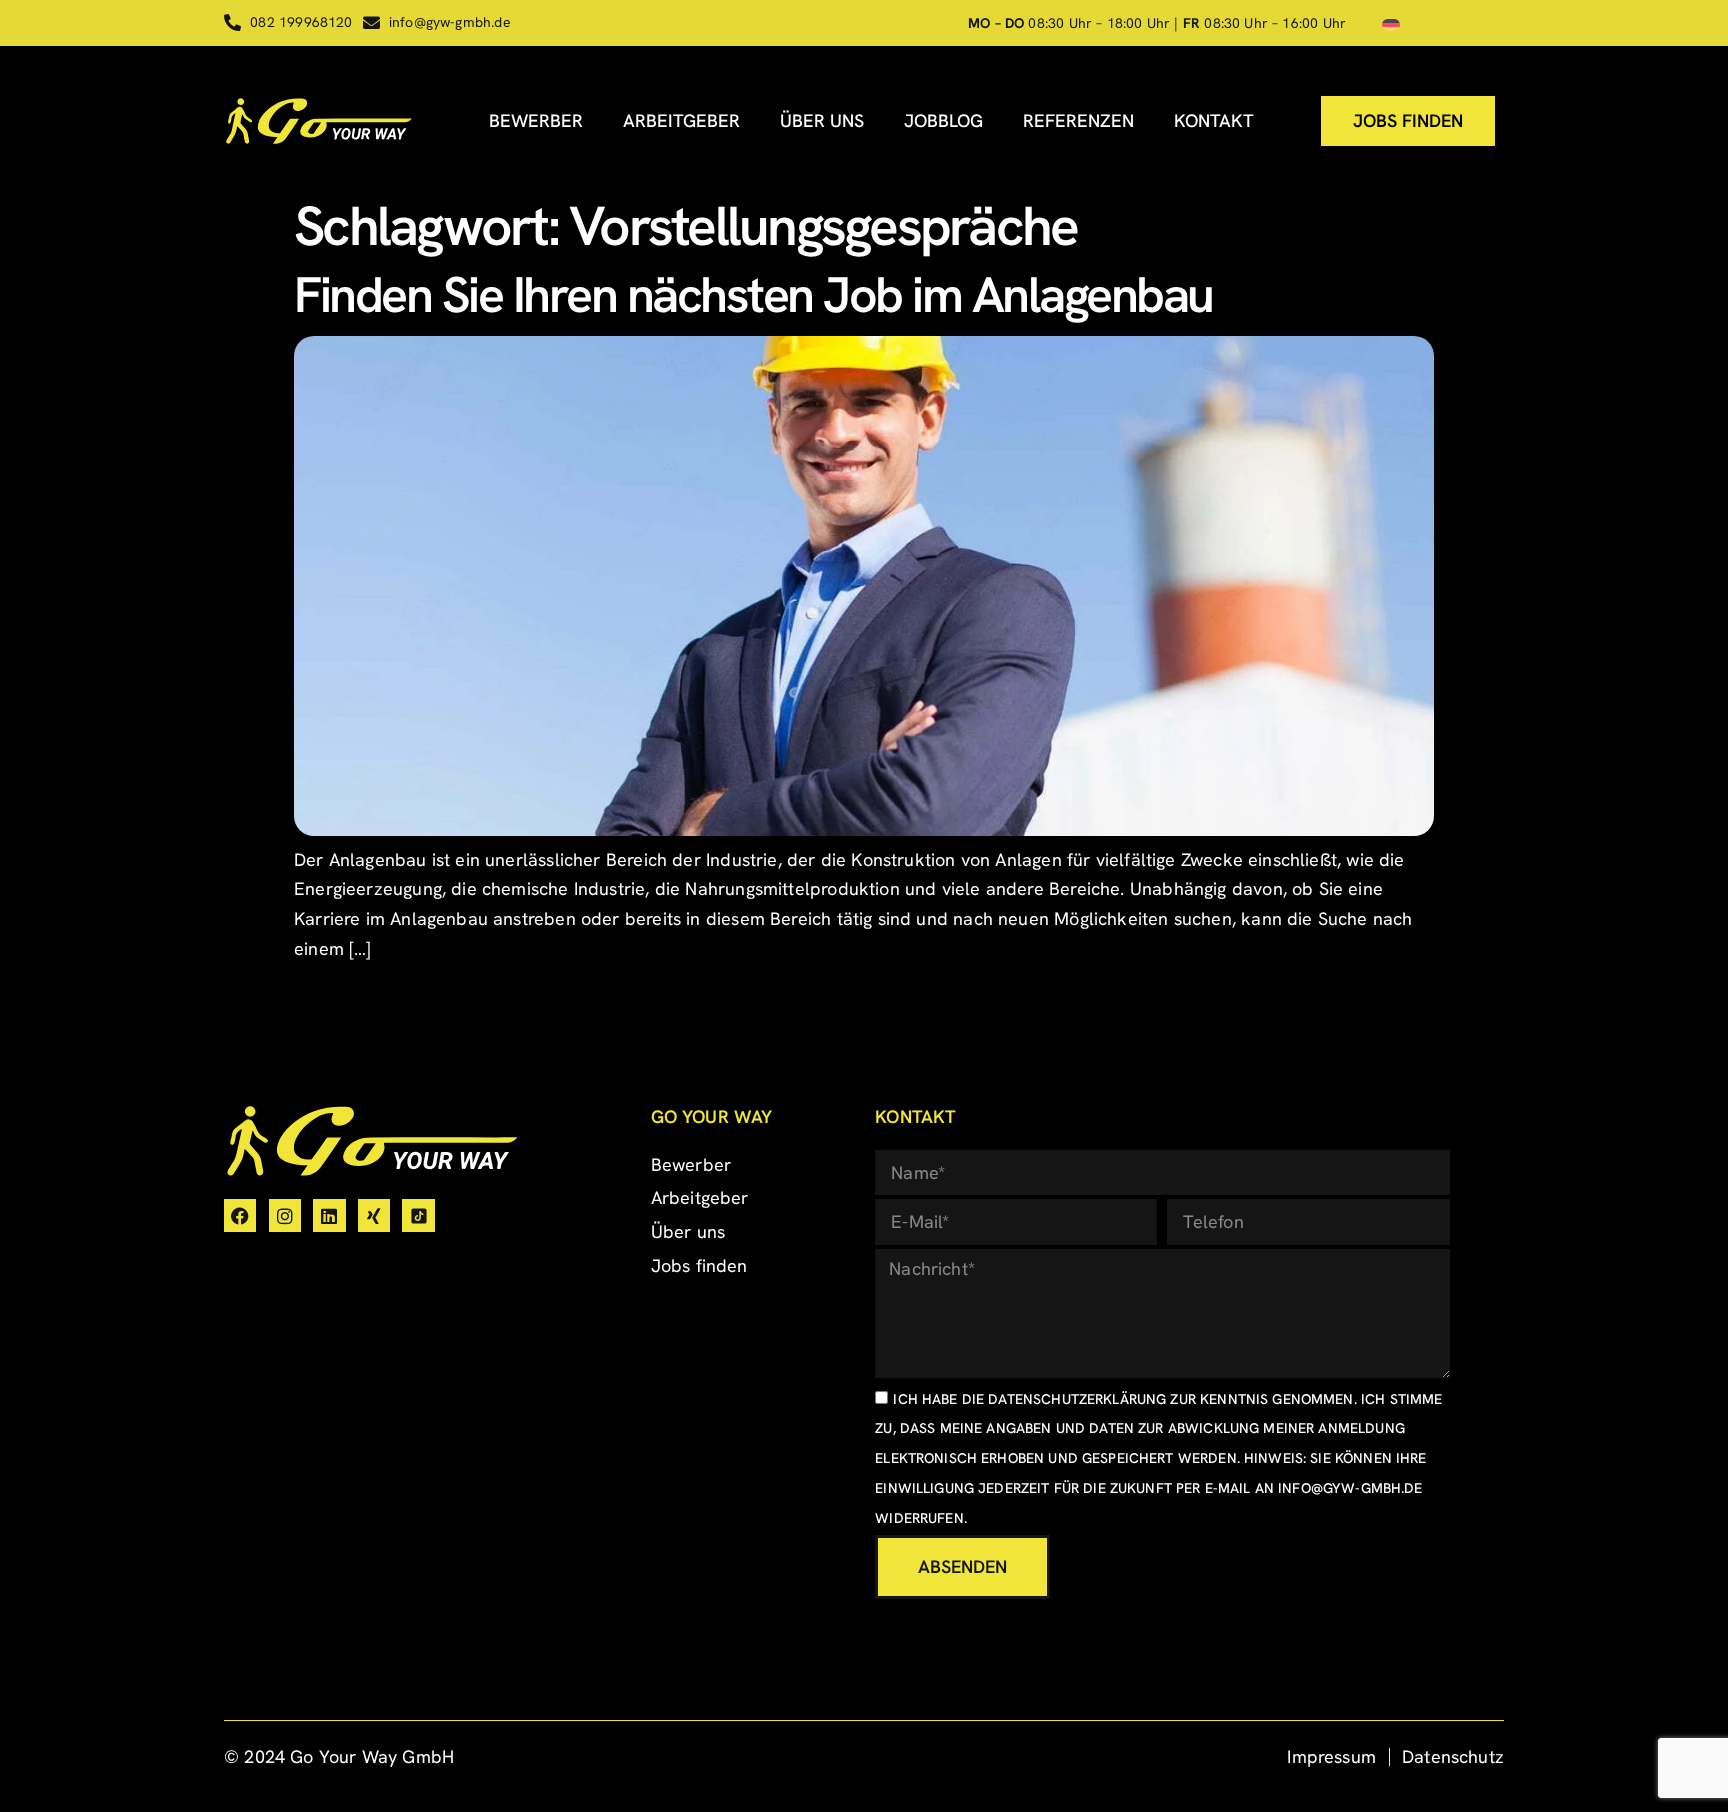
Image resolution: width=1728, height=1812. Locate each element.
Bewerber (536, 120)
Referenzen (1078, 120)
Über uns (822, 120)
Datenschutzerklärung (1077, 1399)
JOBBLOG (943, 120)
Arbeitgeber (681, 120)
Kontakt (1214, 120)
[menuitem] (1391, 23)
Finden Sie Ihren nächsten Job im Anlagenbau (753, 294)
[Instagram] (285, 1215)
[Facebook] (240, 1215)
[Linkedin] (329, 1215)
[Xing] (374, 1215)
